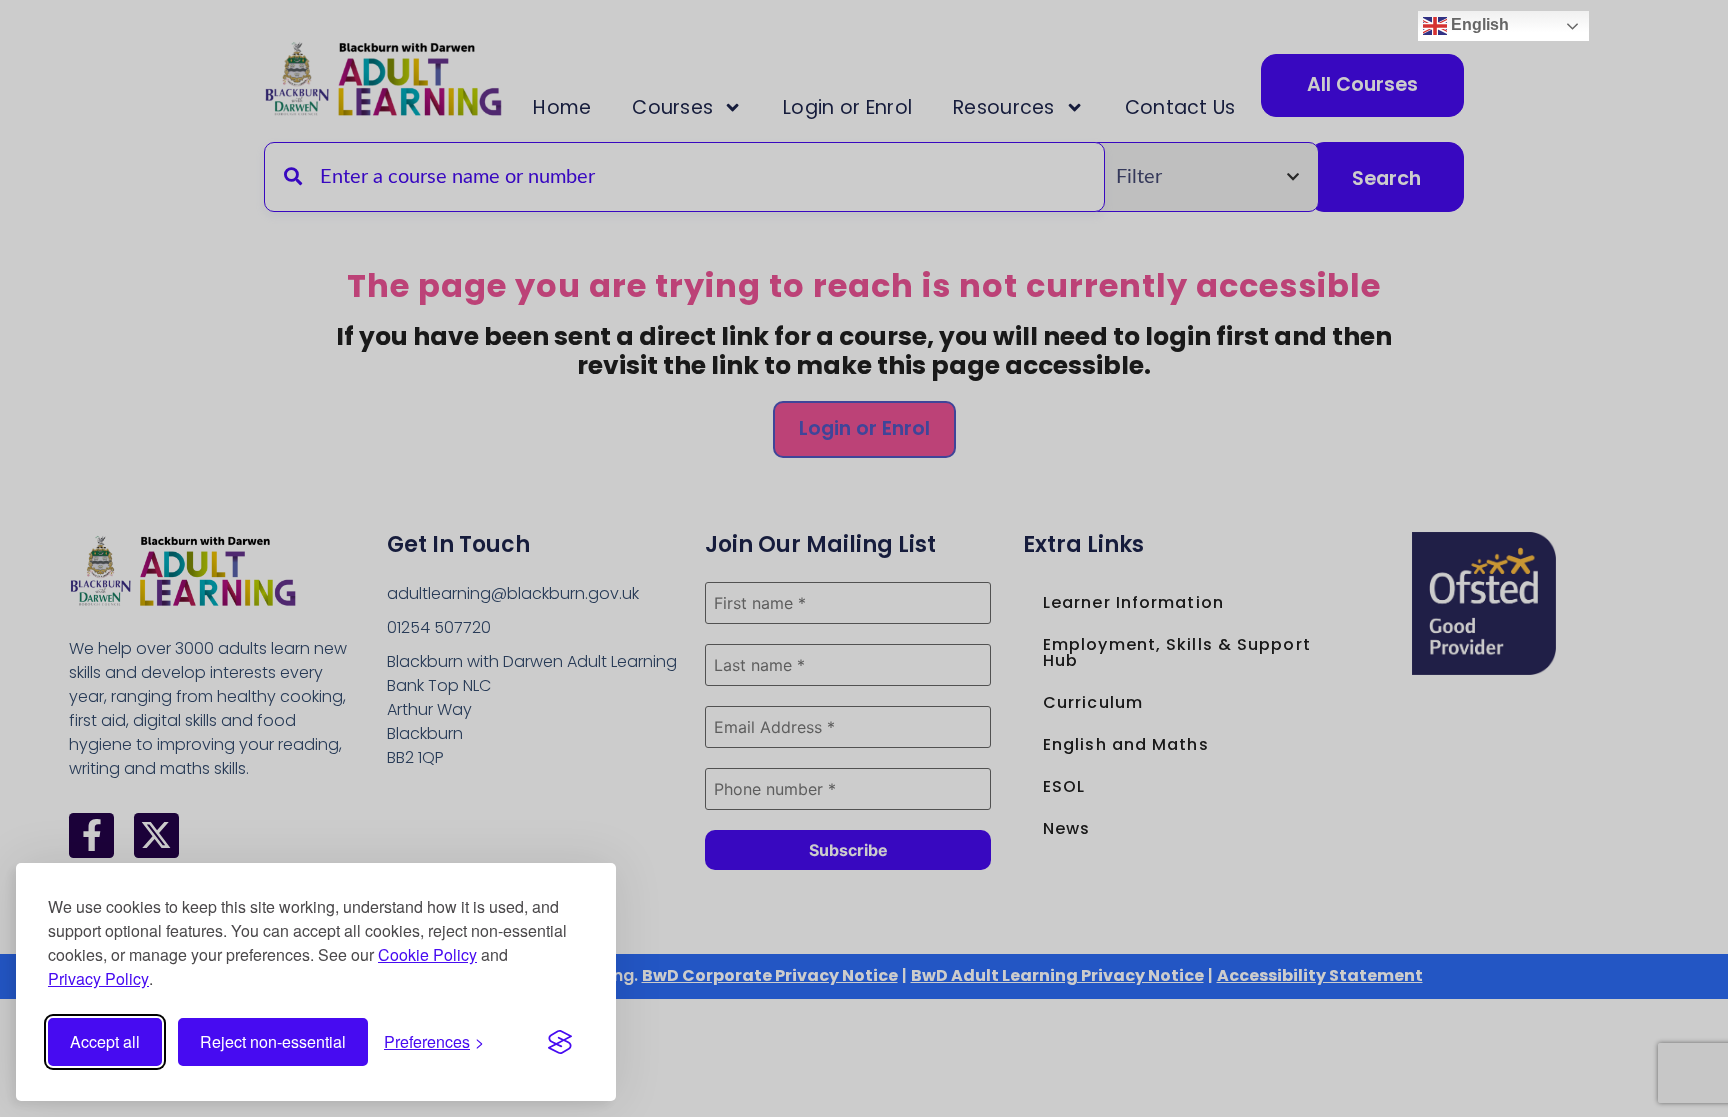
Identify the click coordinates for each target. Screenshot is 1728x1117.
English (1478, 24)
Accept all (105, 1041)
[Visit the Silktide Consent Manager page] (560, 1042)
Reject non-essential (273, 1041)
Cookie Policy (427, 954)
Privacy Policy (98, 978)
